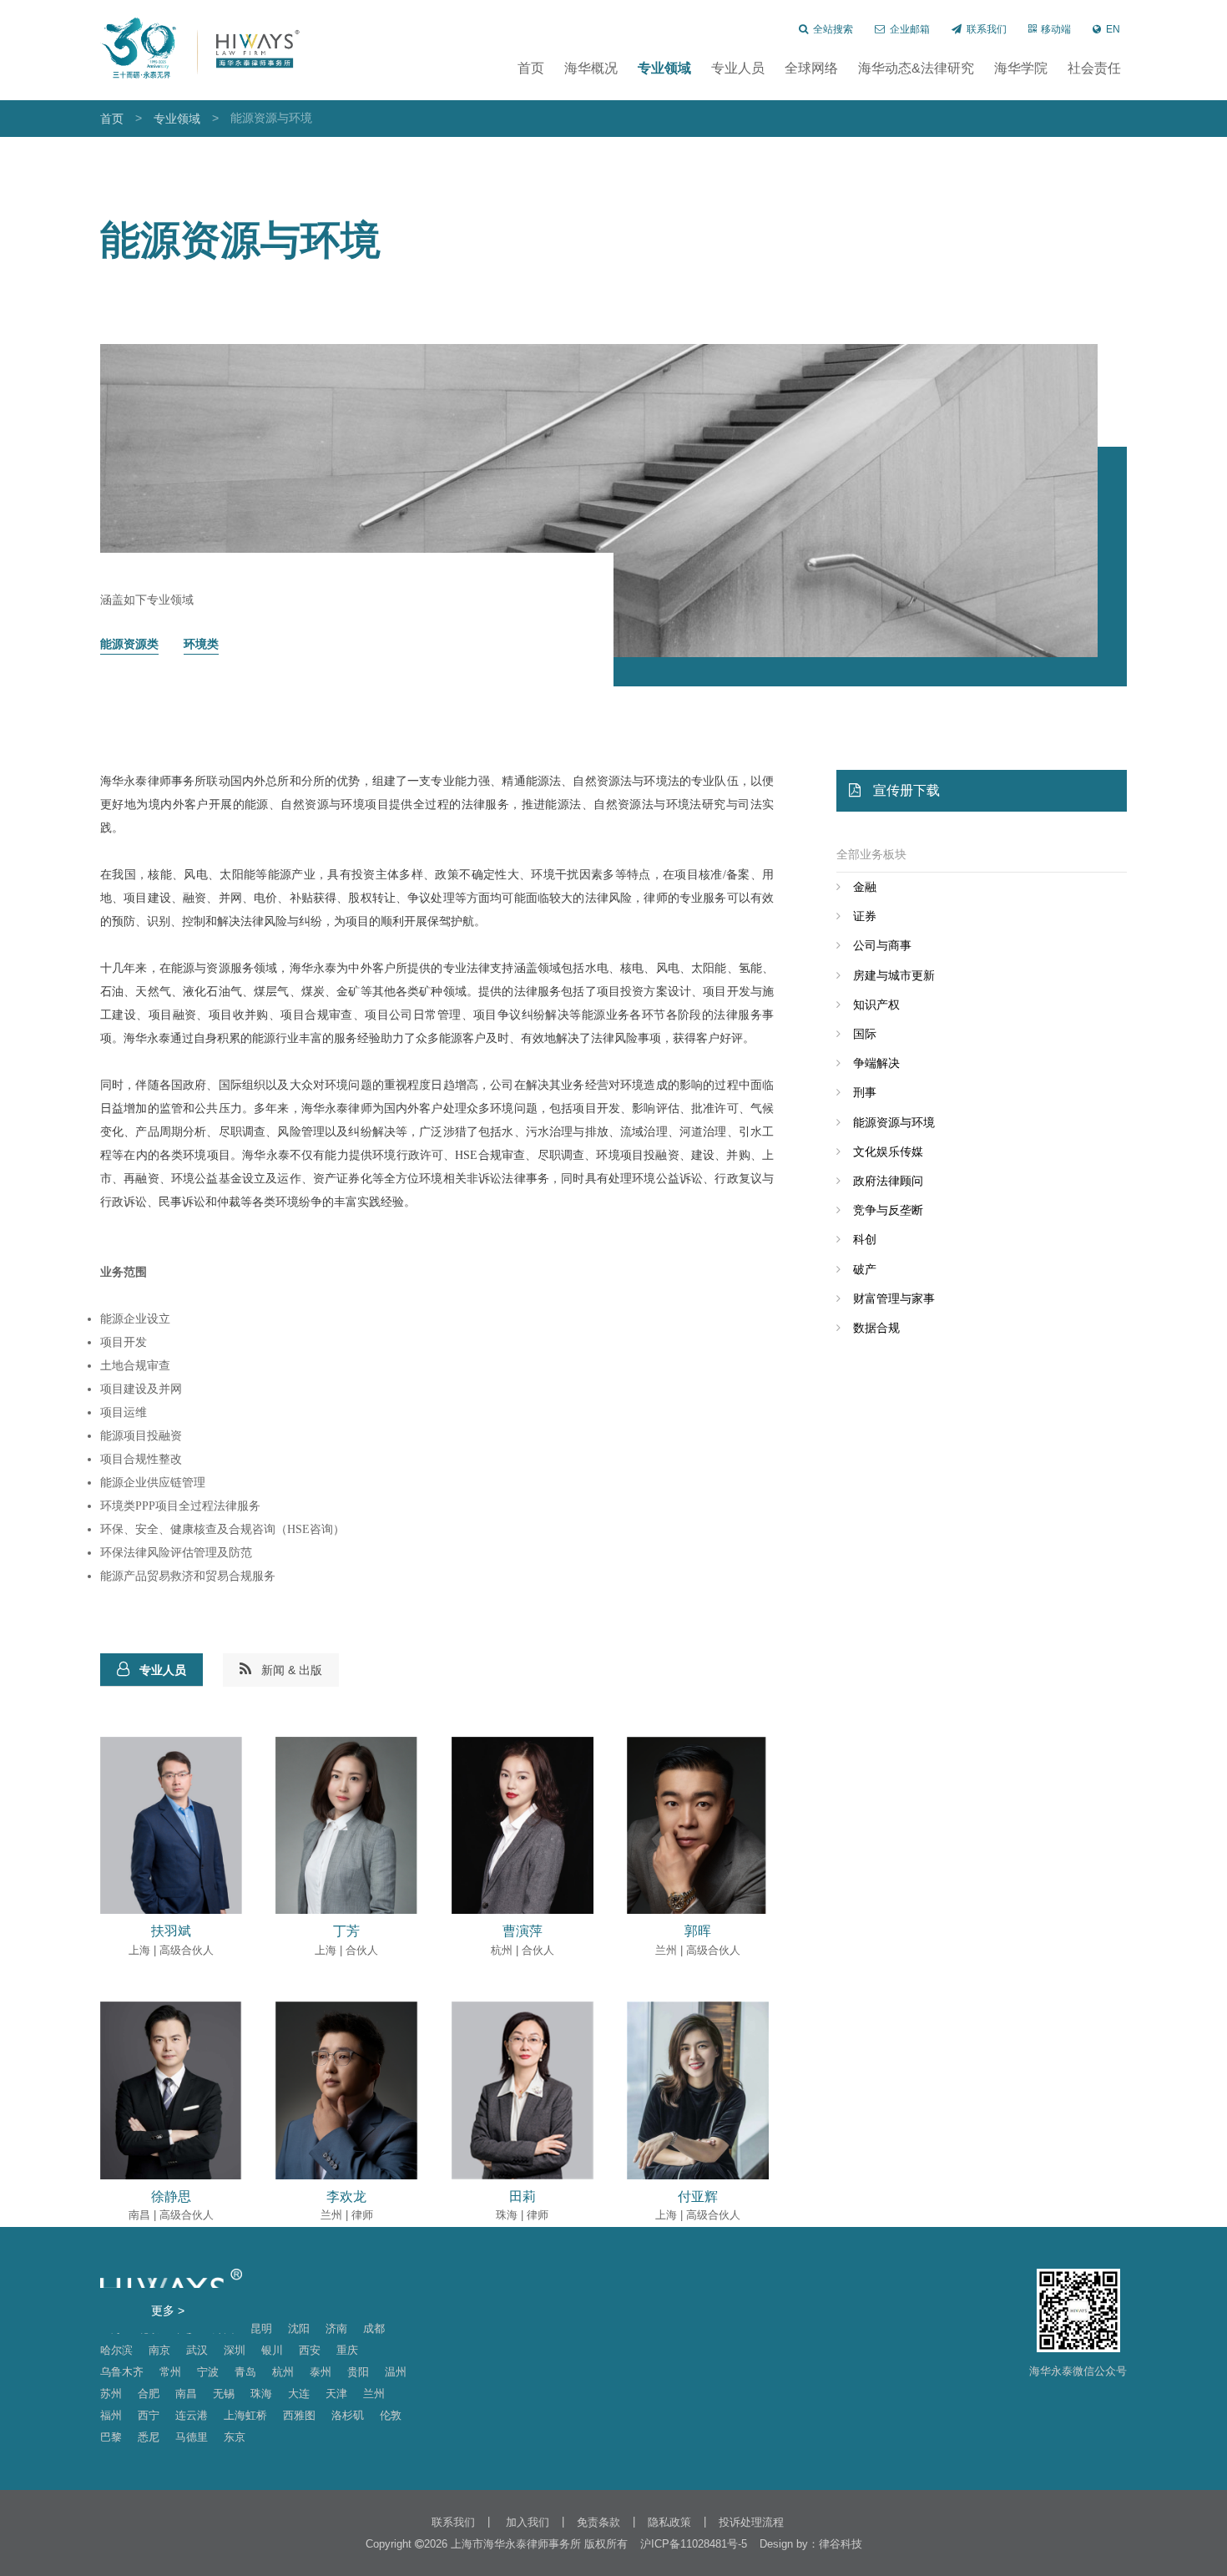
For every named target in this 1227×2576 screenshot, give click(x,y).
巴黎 (111, 2437)
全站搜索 (833, 29)
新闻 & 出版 (292, 1670)
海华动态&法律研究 (916, 68)
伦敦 (391, 2415)
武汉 (197, 2350)
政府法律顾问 (888, 1181)
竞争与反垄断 (888, 1210)
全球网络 (811, 68)
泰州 (321, 2372)
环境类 (201, 644)
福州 (111, 2415)
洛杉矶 (348, 2415)
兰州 (374, 2394)
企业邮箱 (910, 29)
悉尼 (149, 2437)
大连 (299, 2394)
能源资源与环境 (894, 1122)
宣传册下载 (906, 790)
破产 (865, 1269)
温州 (396, 2372)
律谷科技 (841, 2544)
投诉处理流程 (751, 2522)
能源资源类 (129, 644)
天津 (336, 2394)
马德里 (192, 2437)
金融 (865, 887)
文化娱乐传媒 (888, 1151)
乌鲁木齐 (122, 2372)
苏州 (111, 2394)
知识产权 (876, 1005)
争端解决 (876, 1063)
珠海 (261, 2394)
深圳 (235, 2350)
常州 (170, 2372)
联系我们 (987, 29)
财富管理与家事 (894, 1298)
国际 (865, 1034)
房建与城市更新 (894, 975)
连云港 (192, 2415)
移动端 (1056, 29)
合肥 (149, 2394)
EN (1113, 29)
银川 (272, 2350)
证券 (865, 916)
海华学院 (1021, 68)
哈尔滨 (116, 2350)
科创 (865, 1239)
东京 (235, 2437)
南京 (159, 2350)
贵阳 (358, 2372)
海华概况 (591, 68)
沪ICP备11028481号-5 (694, 2544)
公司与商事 (882, 945)
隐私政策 (669, 2522)
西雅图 (299, 2415)
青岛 (245, 2372)
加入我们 (526, 2522)
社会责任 (1094, 68)
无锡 (224, 2394)
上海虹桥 (245, 2415)
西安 (310, 2350)
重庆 (347, 2350)
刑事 (865, 1092)
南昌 (186, 2394)
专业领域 (664, 68)
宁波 (208, 2372)
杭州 (283, 2372)
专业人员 (738, 68)
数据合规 (876, 1328)
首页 (531, 68)
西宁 (149, 2415)
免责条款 (598, 2522)
